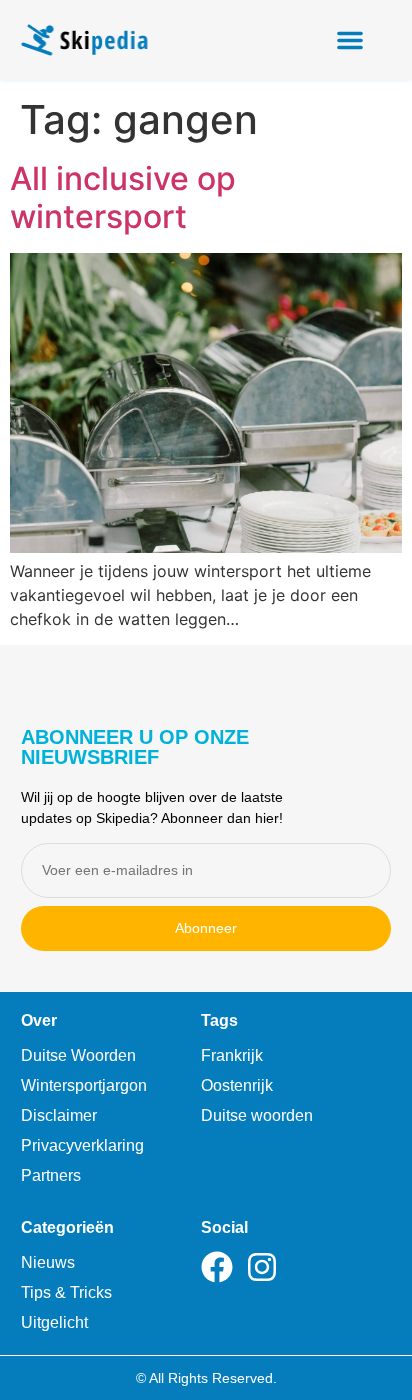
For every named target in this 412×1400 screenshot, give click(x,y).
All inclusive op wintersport (123, 197)
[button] (350, 40)
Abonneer (206, 928)
